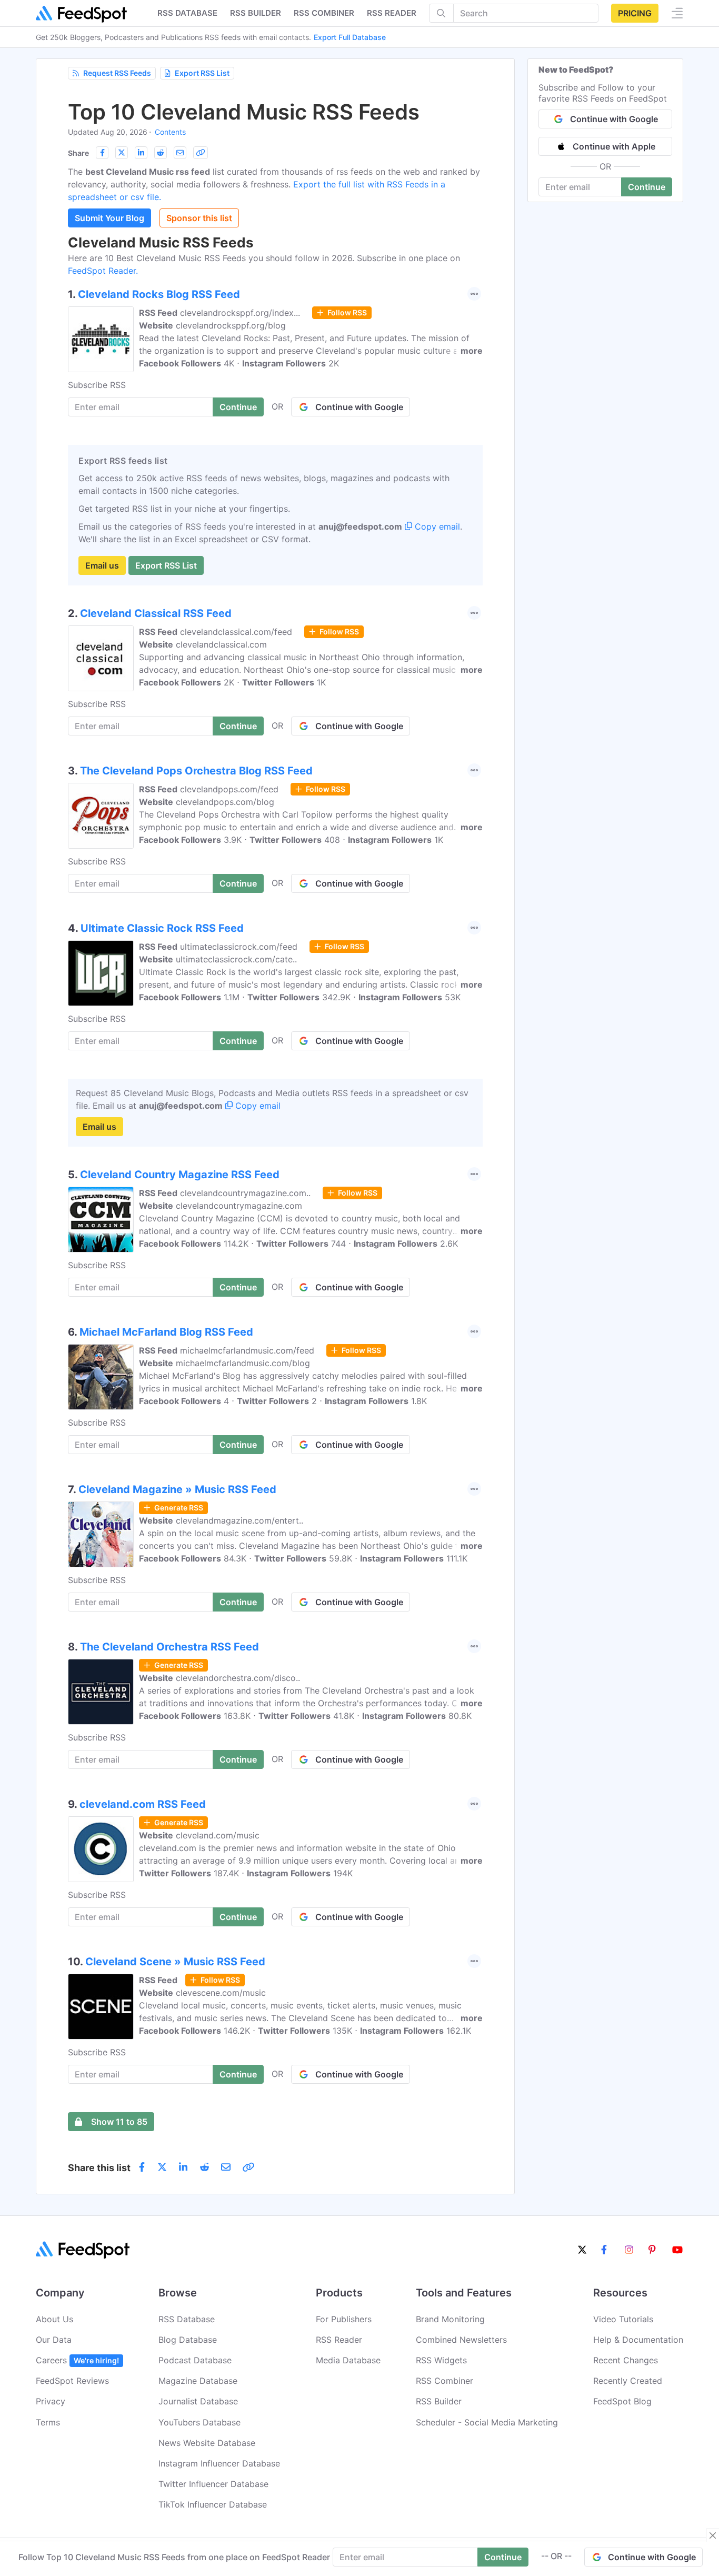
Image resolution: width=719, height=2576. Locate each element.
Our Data (54, 2340)
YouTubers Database (199, 2422)
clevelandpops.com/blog (225, 802)
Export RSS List (202, 73)
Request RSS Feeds (117, 73)
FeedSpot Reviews (72, 2381)
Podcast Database (195, 2360)
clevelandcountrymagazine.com (239, 1206)
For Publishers (344, 2319)
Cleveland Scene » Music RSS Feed (175, 1962)
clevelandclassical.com (221, 644)
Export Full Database (350, 37)
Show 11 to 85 (119, 2122)
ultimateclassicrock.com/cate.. (236, 959)
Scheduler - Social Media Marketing (487, 2422)
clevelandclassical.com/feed (236, 632)
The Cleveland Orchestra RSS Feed (169, 1647)
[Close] (713, 2535)
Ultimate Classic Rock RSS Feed (162, 928)
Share (78, 153)
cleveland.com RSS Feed (143, 1804)
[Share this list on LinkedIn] (141, 153)
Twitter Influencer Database (213, 2484)
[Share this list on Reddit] (161, 153)
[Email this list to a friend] (180, 153)
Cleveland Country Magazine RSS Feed (180, 1175)
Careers (77, 2360)
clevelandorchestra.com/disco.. (238, 1678)
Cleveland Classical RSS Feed (156, 613)
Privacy (51, 2401)
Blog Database (188, 2340)
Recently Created (628, 2381)
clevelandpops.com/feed (229, 789)
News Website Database (207, 2443)
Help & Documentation (638, 2340)
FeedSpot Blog (622, 2401)
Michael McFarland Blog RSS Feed (166, 1332)
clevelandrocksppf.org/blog (231, 325)
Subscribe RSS (97, 385)
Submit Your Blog (109, 218)
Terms (48, 2422)
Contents (170, 132)
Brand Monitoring (450, 2319)
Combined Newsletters (461, 2340)
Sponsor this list (199, 218)
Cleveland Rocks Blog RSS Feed (159, 294)
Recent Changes (626, 2360)
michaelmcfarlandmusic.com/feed (247, 1350)
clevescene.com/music (221, 1993)
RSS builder (256, 13)
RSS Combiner (324, 13)
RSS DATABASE (187, 13)
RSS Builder (439, 2401)
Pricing (635, 13)
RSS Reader (392, 13)
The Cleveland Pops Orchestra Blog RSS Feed (196, 771)
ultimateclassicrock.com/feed (239, 947)
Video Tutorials (623, 2319)
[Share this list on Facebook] (102, 153)
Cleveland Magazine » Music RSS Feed (177, 1489)
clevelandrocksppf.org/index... (240, 313)
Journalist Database (198, 2401)
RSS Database (187, 2319)
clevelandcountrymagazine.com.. (245, 1193)
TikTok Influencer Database (213, 2504)
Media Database (348, 2360)
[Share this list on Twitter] (122, 153)
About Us (54, 2319)
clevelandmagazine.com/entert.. (239, 1520)
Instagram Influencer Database (219, 2463)
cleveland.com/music (218, 1835)
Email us (102, 565)
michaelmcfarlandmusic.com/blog (243, 1363)
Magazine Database (198, 2381)
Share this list (99, 2168)
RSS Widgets (441, 2360)
